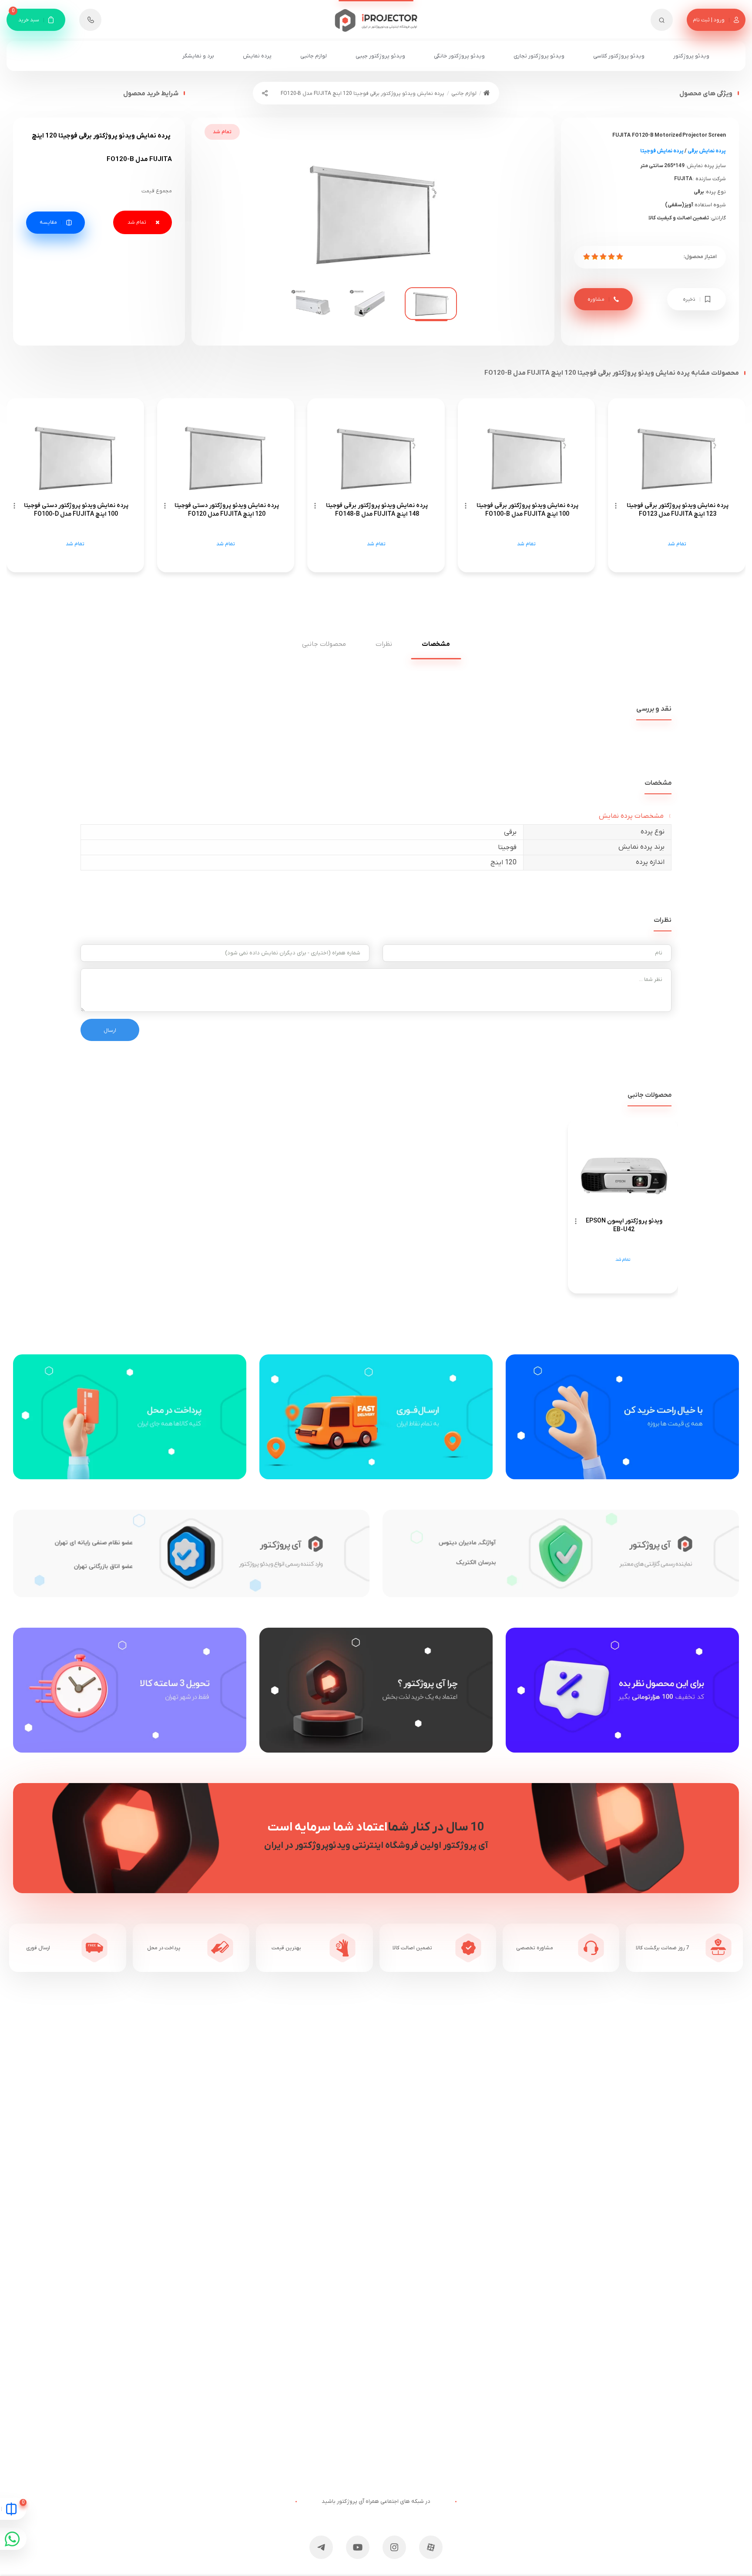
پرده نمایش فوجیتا (662, 151)
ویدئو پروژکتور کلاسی (619, 56)
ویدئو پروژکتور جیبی (380, 56)
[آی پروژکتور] (376, 16)
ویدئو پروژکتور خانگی (459, 56)
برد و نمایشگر (198, 56)
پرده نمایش (257, 56)
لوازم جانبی (314, 56)
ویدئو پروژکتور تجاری (539, 56)
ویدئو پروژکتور (691, 56)
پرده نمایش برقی (707, 151)
